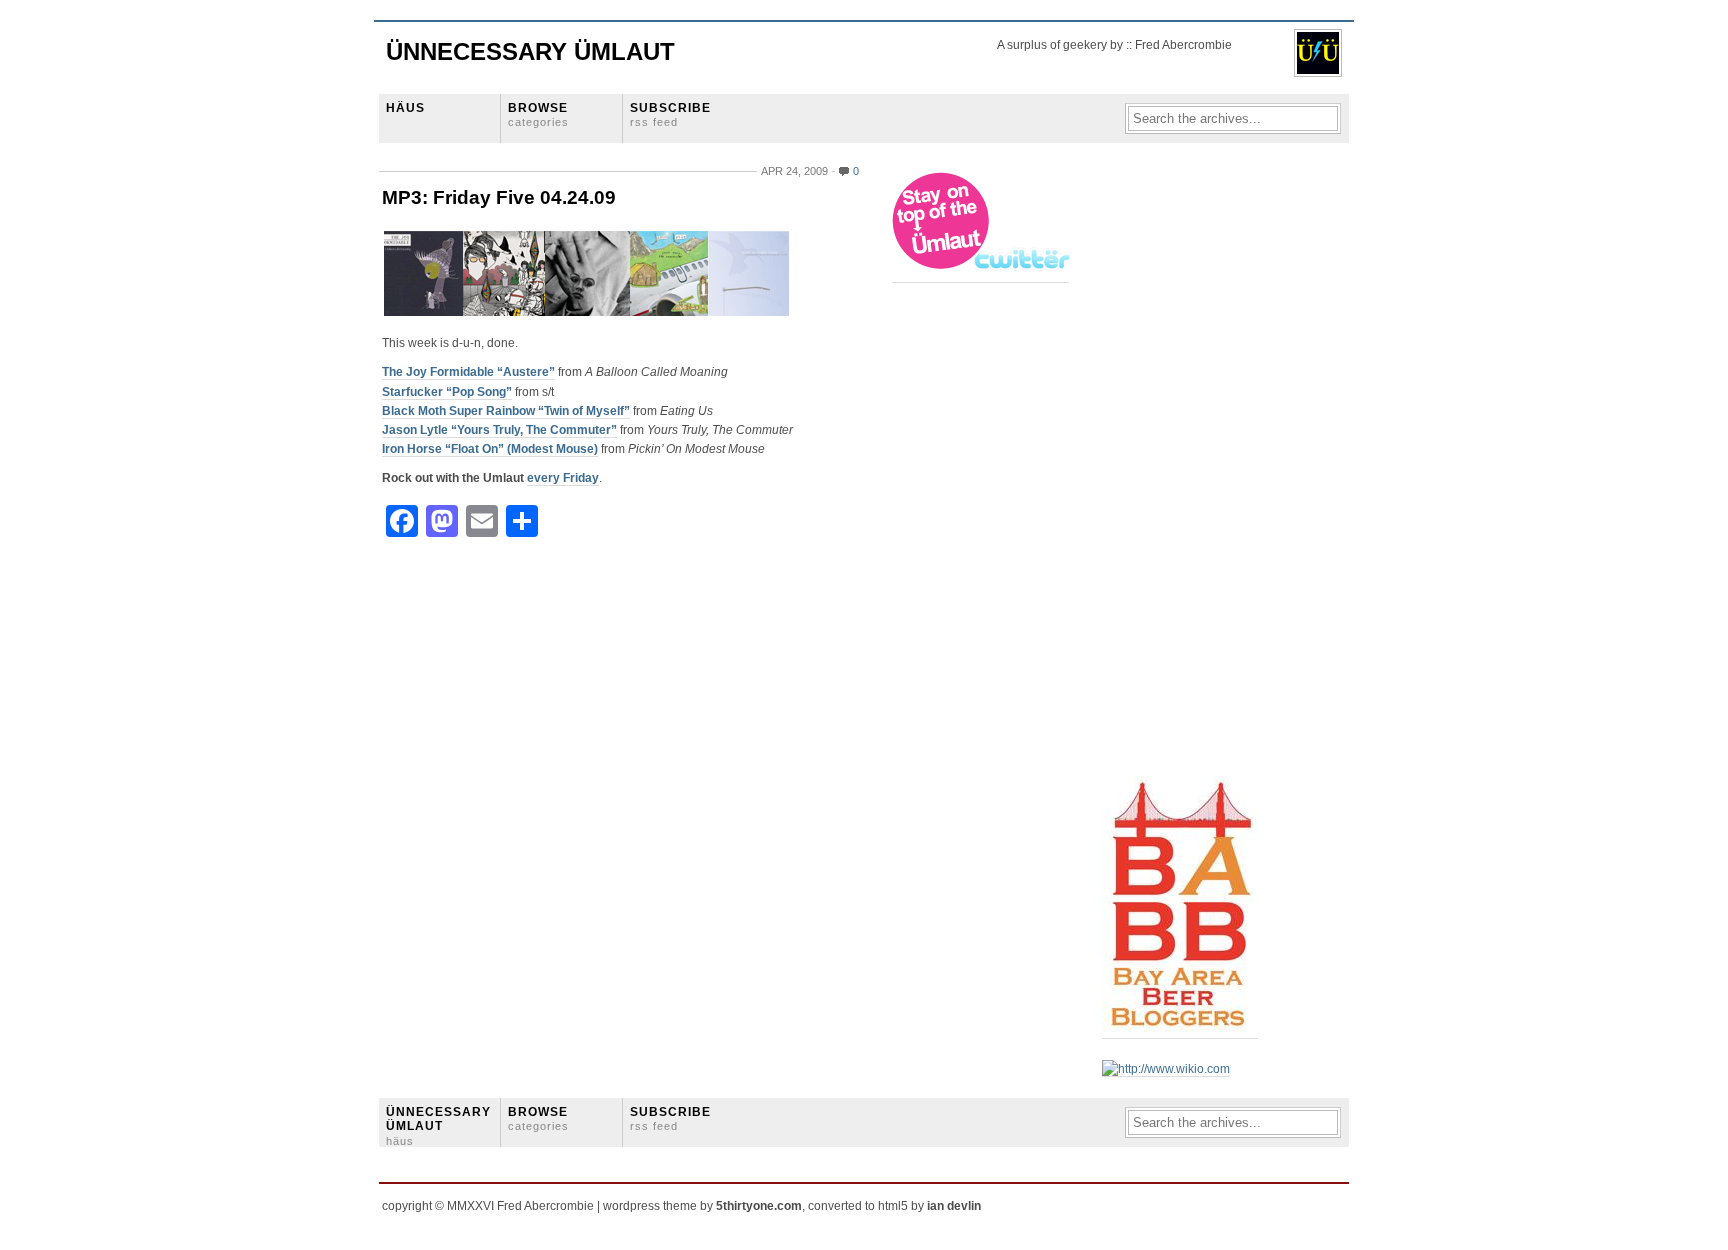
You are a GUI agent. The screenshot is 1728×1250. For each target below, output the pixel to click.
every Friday (563, 478)
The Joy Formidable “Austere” (468, 372)
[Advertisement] (1182, 471)
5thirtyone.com (759, 1206)
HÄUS (405, 108)
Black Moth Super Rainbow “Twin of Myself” (506, 411)
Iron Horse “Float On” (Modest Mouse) (490, 449)
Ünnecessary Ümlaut (530, 51)
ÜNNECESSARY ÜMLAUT (438, 1126)
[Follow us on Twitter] (982, 275)
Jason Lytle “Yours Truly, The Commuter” (499, 430)
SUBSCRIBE (670, 114)
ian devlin (954, 1206)
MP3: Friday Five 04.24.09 (499, 197)
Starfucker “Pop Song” (447, 392)
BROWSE (538, 114)
